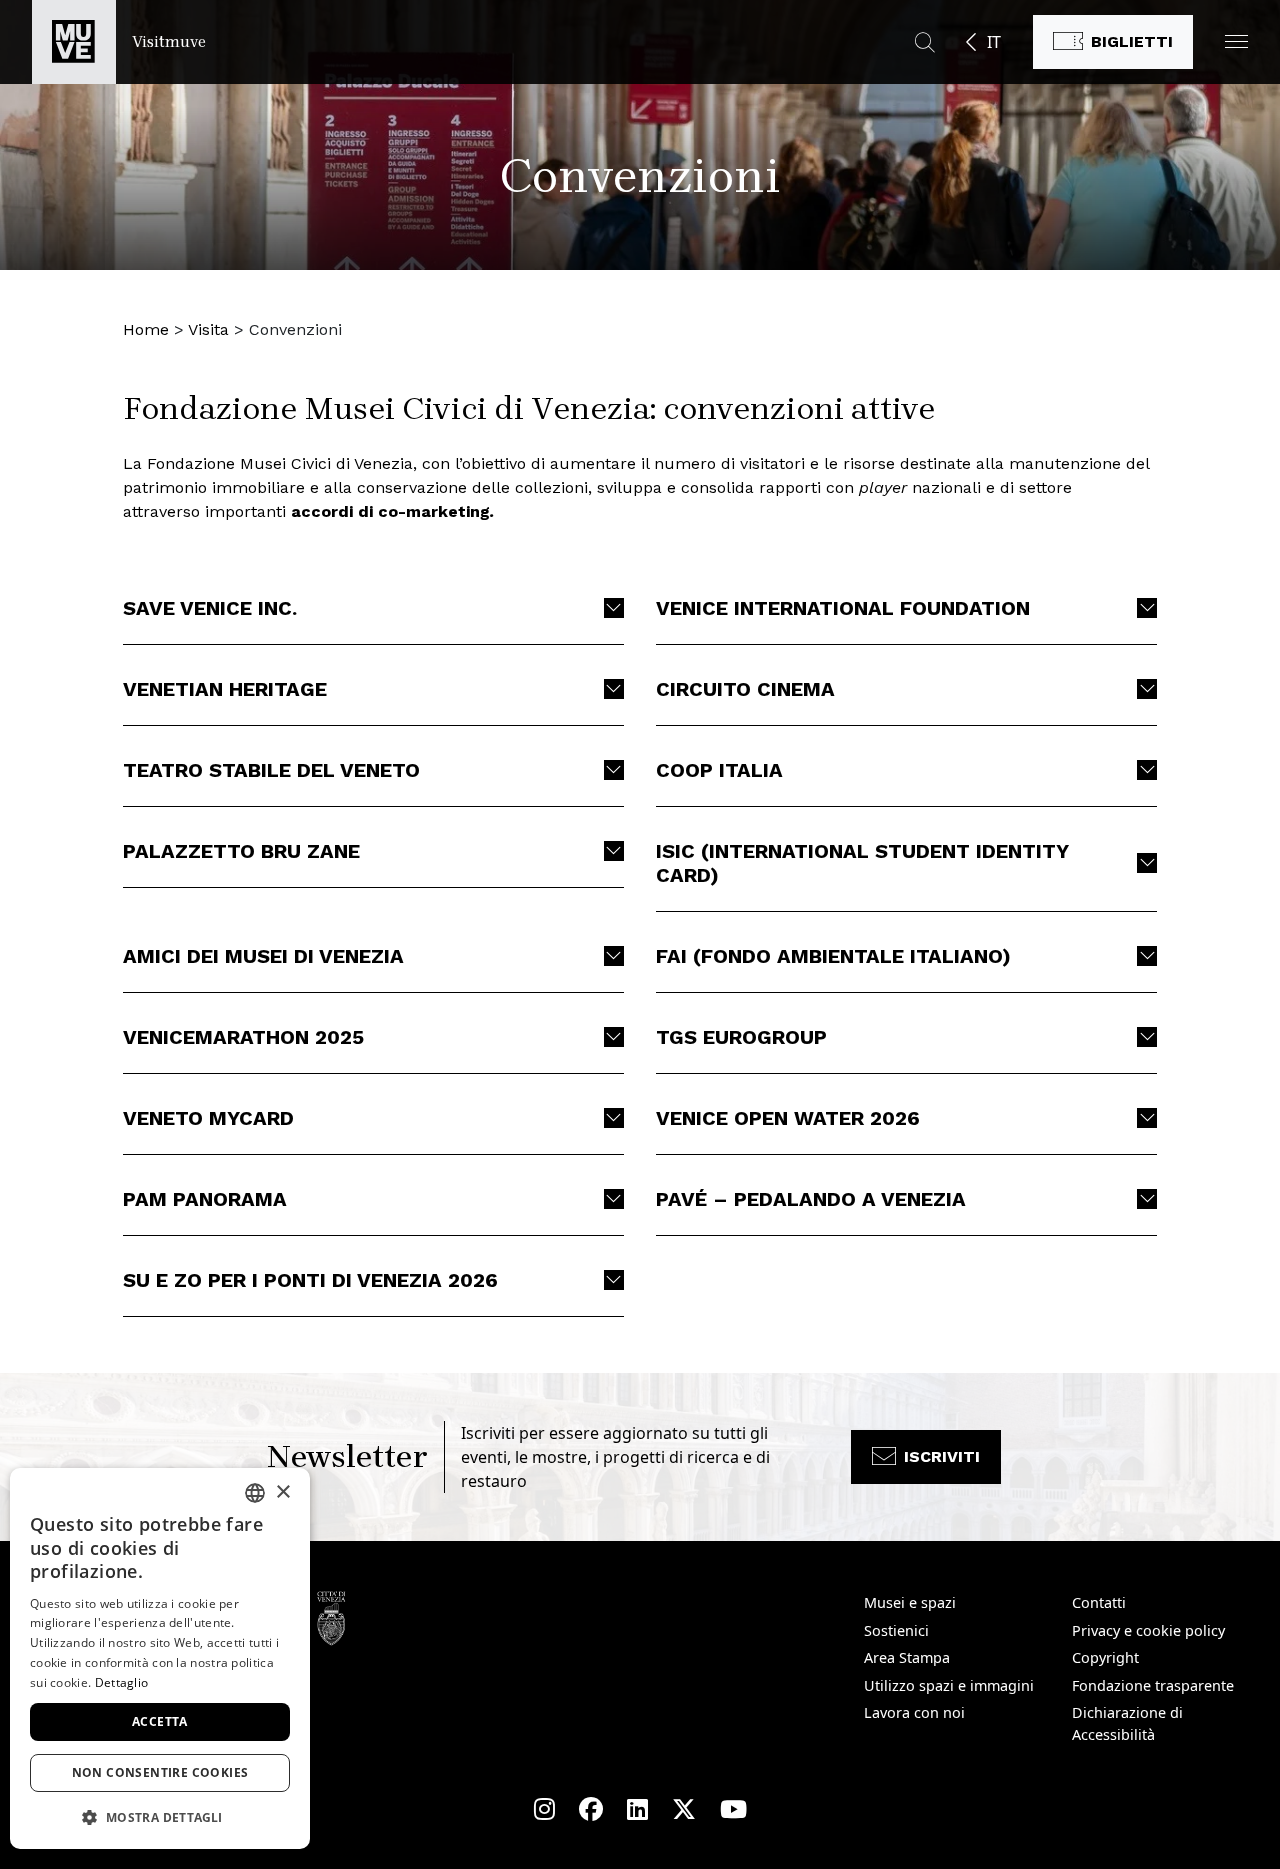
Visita (208, 329)
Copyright (1105, 1657)
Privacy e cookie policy (1148, 1630)
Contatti (1099, 1602)
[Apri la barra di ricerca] (925, 42)
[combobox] (255, 1493)
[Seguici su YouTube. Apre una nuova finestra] (733, 1809)
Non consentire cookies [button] (160, 1772)
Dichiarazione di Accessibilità (1127, 1723)
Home (146, 329)
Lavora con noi (914, 1712)
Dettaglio (122, 1682)
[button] (1236, 41)
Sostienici (896, 1630)
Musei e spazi (910, 1602)
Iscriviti (942, 1456)
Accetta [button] (160, 1721)
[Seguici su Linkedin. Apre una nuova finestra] (637, 1809)
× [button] (282, 1492)
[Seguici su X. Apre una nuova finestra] (684, 1809)
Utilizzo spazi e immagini (949, 1685)
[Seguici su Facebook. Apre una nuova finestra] (591, 1809)
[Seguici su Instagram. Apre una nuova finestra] (544, 1809)
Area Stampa (907, 1657)
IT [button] (994, 42)
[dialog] (160, 1658)
